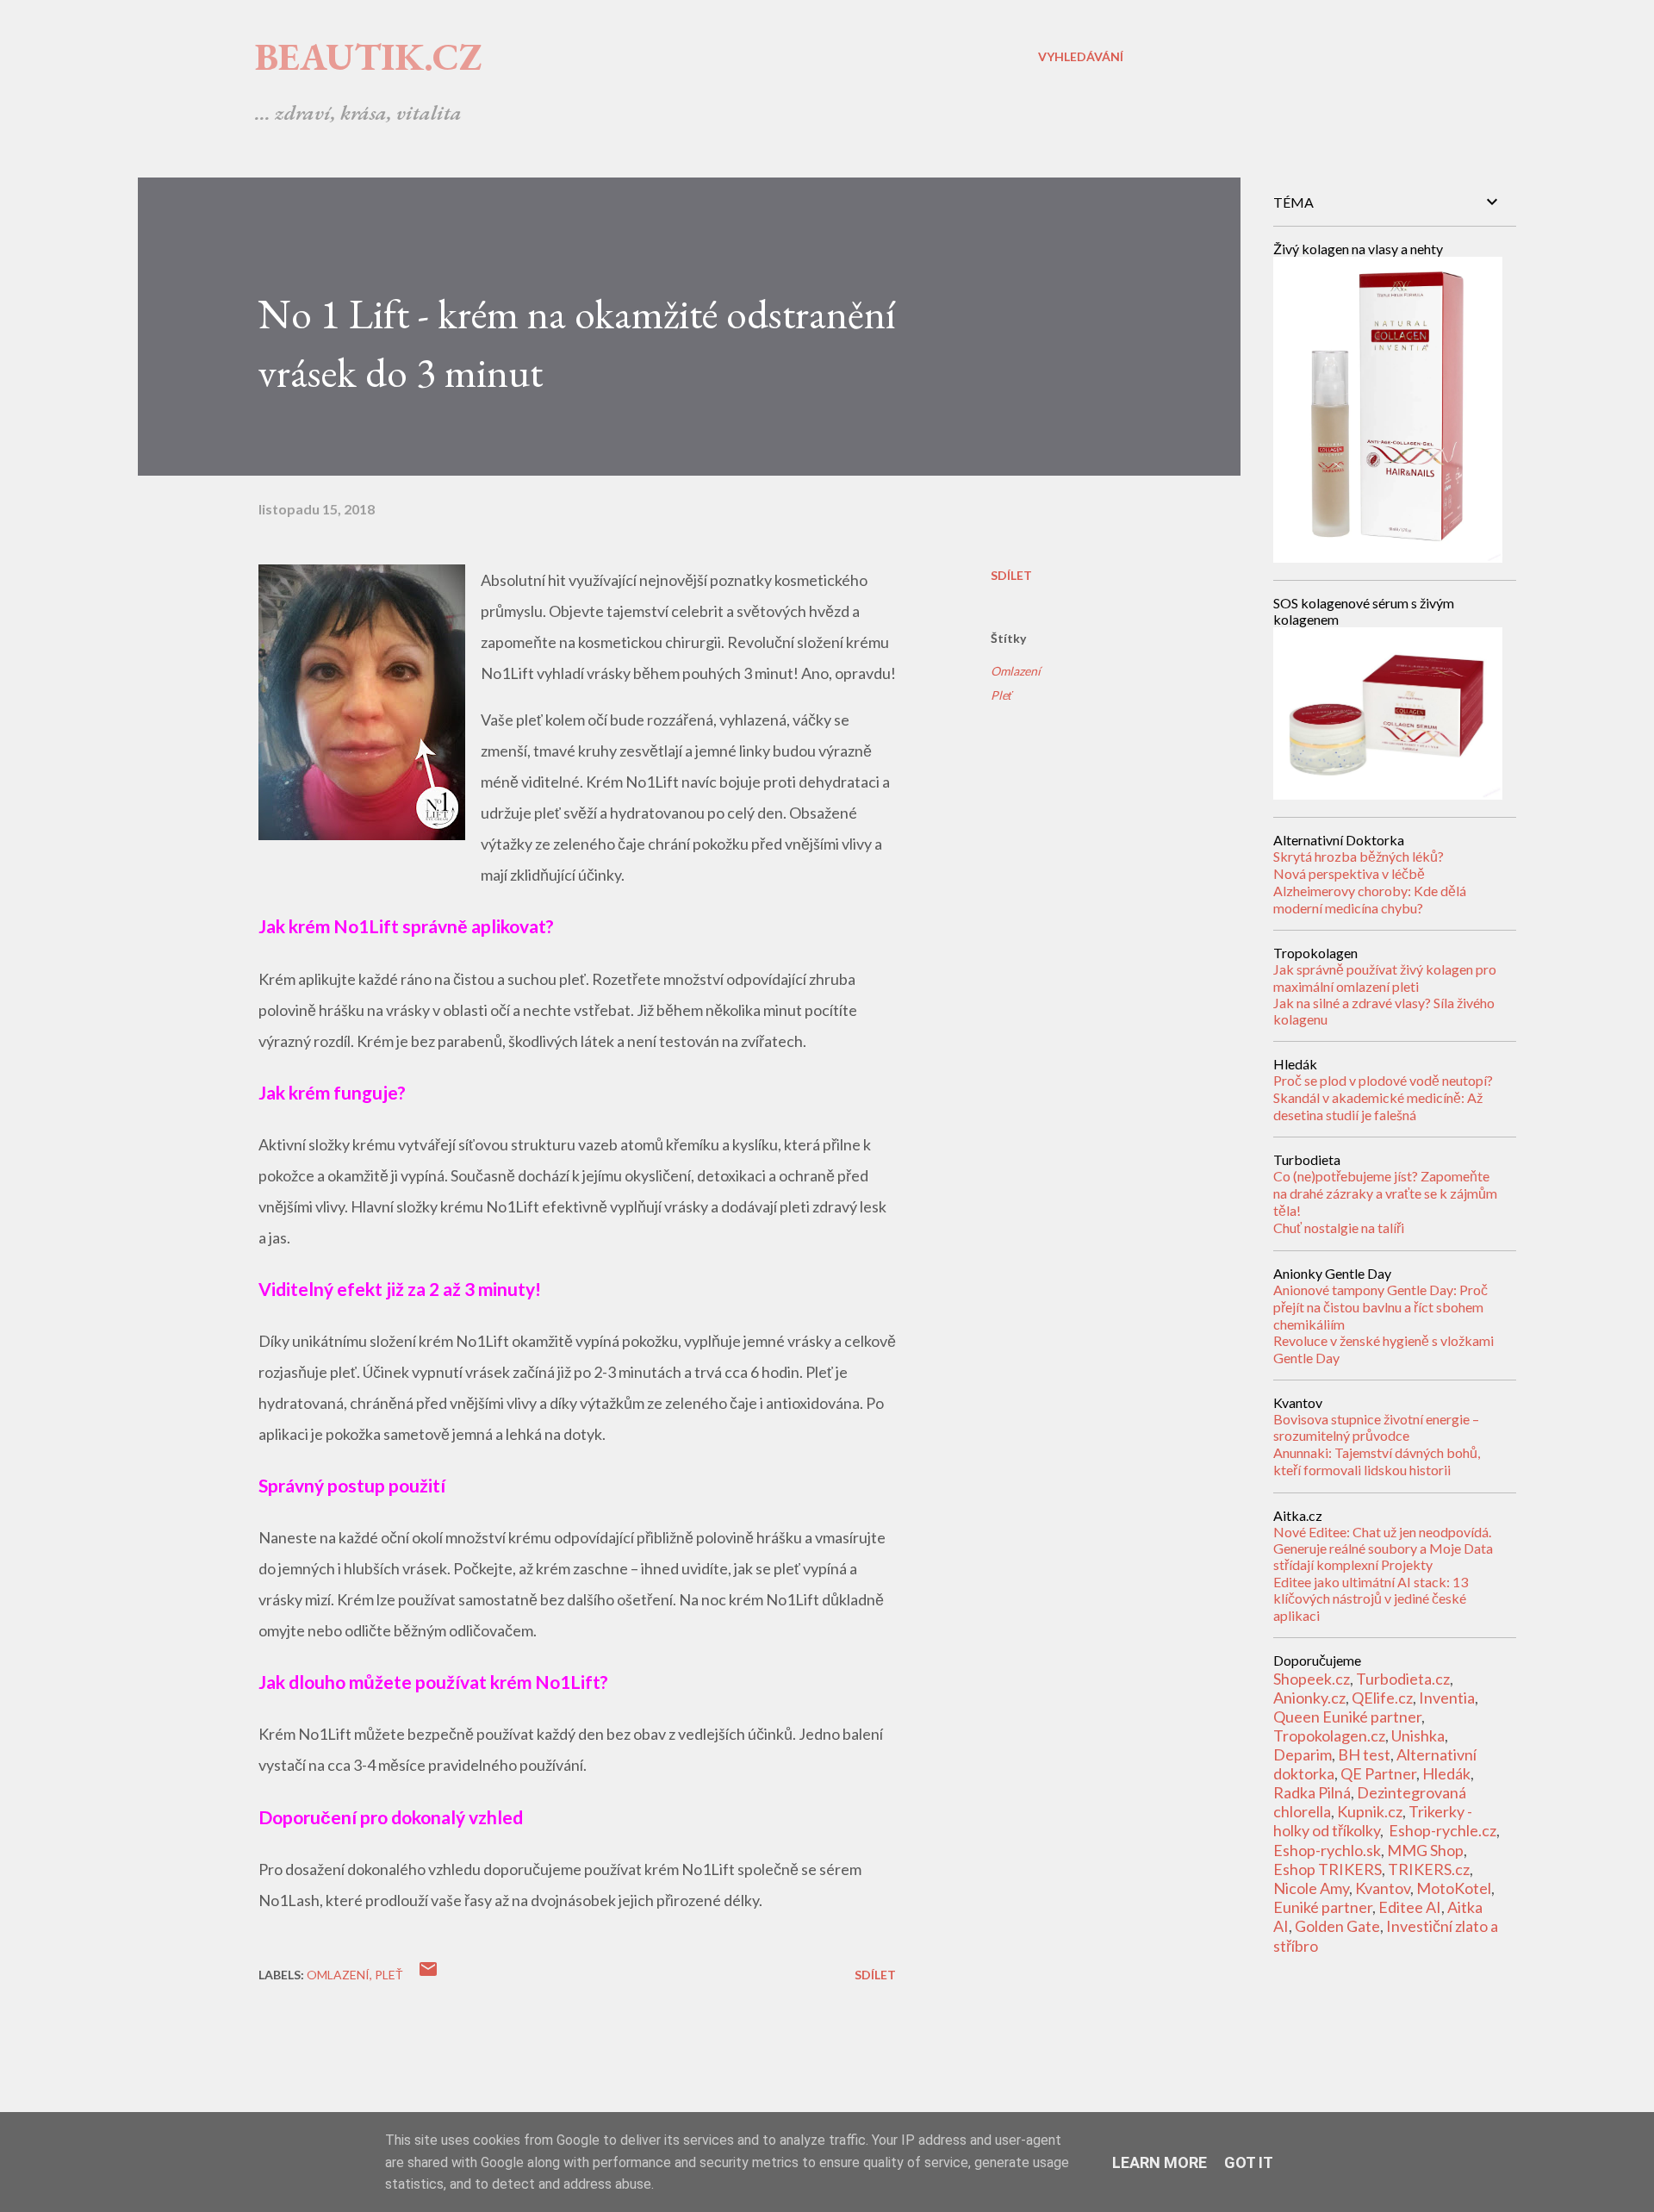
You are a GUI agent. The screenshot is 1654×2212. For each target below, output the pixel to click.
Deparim (1303, 1754)
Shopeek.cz (1312, 1679)
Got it (1249, 2162)
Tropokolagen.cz (1329, 1735)
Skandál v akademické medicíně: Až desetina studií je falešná (1378, 1106)
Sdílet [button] (1011, 575)
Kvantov (1383, 1888)
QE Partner (1378, 1773)
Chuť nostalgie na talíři (1339, 1228)
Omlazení (1016, 671)
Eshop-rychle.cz (1443, 1830)
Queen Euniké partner (1347, 1717)
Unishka (1418, 1735)
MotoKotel (1454, 1888)
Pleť (1001, 695)
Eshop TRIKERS (1328, 1869)
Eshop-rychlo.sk (1327, 1850)
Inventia (1447, 1698)
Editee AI (1410, 1907)
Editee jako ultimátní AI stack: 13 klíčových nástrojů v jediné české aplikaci (1371, 1598)
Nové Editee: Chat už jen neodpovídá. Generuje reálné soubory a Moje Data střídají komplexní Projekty (1383, 1548)
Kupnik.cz (1370, 1811)
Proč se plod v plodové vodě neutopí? (1383, 1080)
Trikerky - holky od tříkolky (1373, 1821)
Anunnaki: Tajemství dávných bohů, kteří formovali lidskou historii (1377, 1461)
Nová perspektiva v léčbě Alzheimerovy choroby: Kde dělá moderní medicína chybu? (1370, 891)
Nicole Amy (1311, 1888)
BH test (1364, 1754)
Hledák (1446, 1773)
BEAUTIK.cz (368, 56)
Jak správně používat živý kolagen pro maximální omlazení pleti (1385, 978)
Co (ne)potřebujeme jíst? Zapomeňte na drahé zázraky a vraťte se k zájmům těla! (1385, 1193)
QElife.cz (1382, 1698)
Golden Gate (1337, 1926)
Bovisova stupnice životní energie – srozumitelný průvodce (1376, 1427)
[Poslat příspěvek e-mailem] (428, 1975)
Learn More (1160, 2162)
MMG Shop (1425, 1850)
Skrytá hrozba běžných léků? (1359, 856)
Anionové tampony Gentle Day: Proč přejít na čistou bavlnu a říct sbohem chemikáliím (1380, 1307)
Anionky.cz (1309, 1698)
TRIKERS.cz (1429, 1869)
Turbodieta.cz (1403, 1679)
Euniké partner (1323, 1907)
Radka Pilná (1312, 1792)
